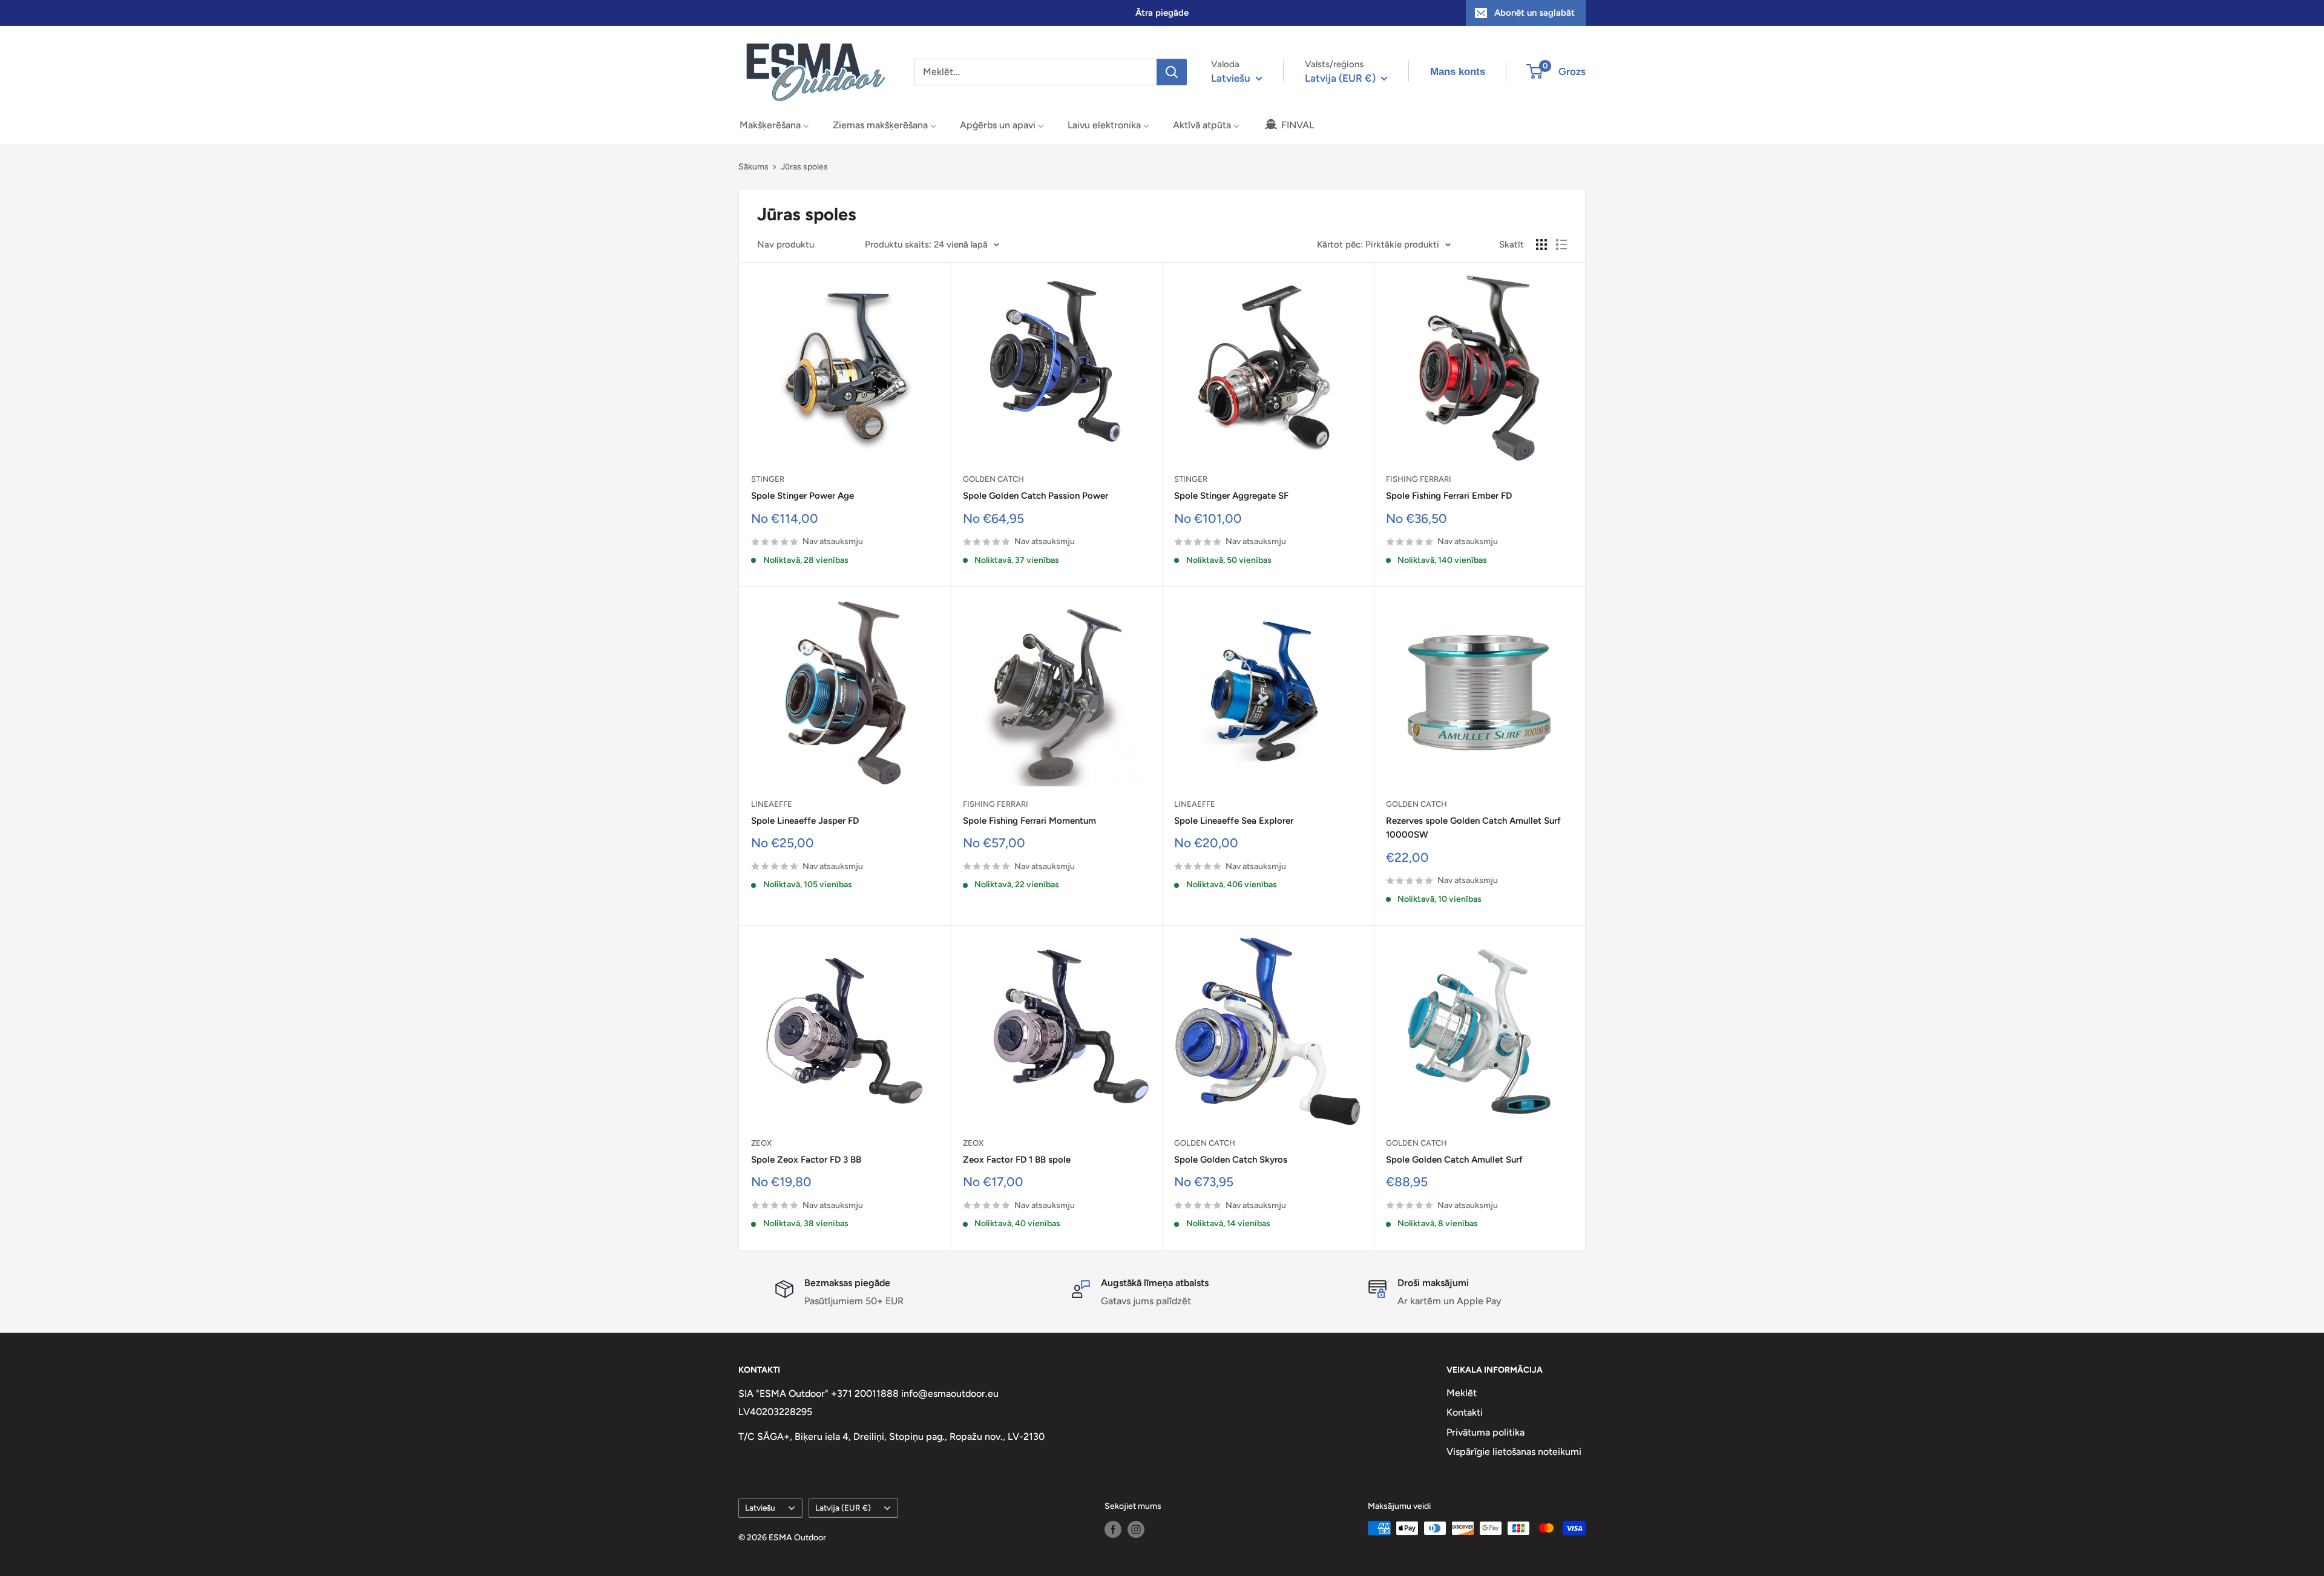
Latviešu (760, 1508)
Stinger (768, 479)
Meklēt (1462, 1393)
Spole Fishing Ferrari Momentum (1029, 821)
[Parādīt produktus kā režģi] (1541, 245)
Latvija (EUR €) (843, 1508)
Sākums (753, 167)
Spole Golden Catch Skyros (1231, 1160)
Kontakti (1465, 1412)
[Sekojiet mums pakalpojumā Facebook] (1113, 1529)
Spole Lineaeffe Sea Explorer (1234, 821)
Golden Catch (993, 479)
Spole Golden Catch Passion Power (1036, 496)
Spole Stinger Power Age (803, 496)
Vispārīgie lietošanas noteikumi (1514, 1452)
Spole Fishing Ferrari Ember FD (1449, 496)
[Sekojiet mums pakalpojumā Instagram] (1136, 1529)
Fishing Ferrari (1419, 479)
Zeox (761, 1143)
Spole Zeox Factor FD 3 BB (806, 1160)
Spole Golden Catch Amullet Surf (1454, 1160)
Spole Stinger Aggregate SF (1231, 496)
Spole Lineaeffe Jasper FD (805, 821)
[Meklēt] (1172, 72)
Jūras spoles (804, 167)
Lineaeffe (772, 804)
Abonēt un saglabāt (1535, 13)
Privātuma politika (1485, 1432)
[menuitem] (774, 125)
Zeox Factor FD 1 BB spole (1017, 1160)
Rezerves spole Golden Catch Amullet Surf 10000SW (1473, 828)
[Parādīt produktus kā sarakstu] (1561, 245)
